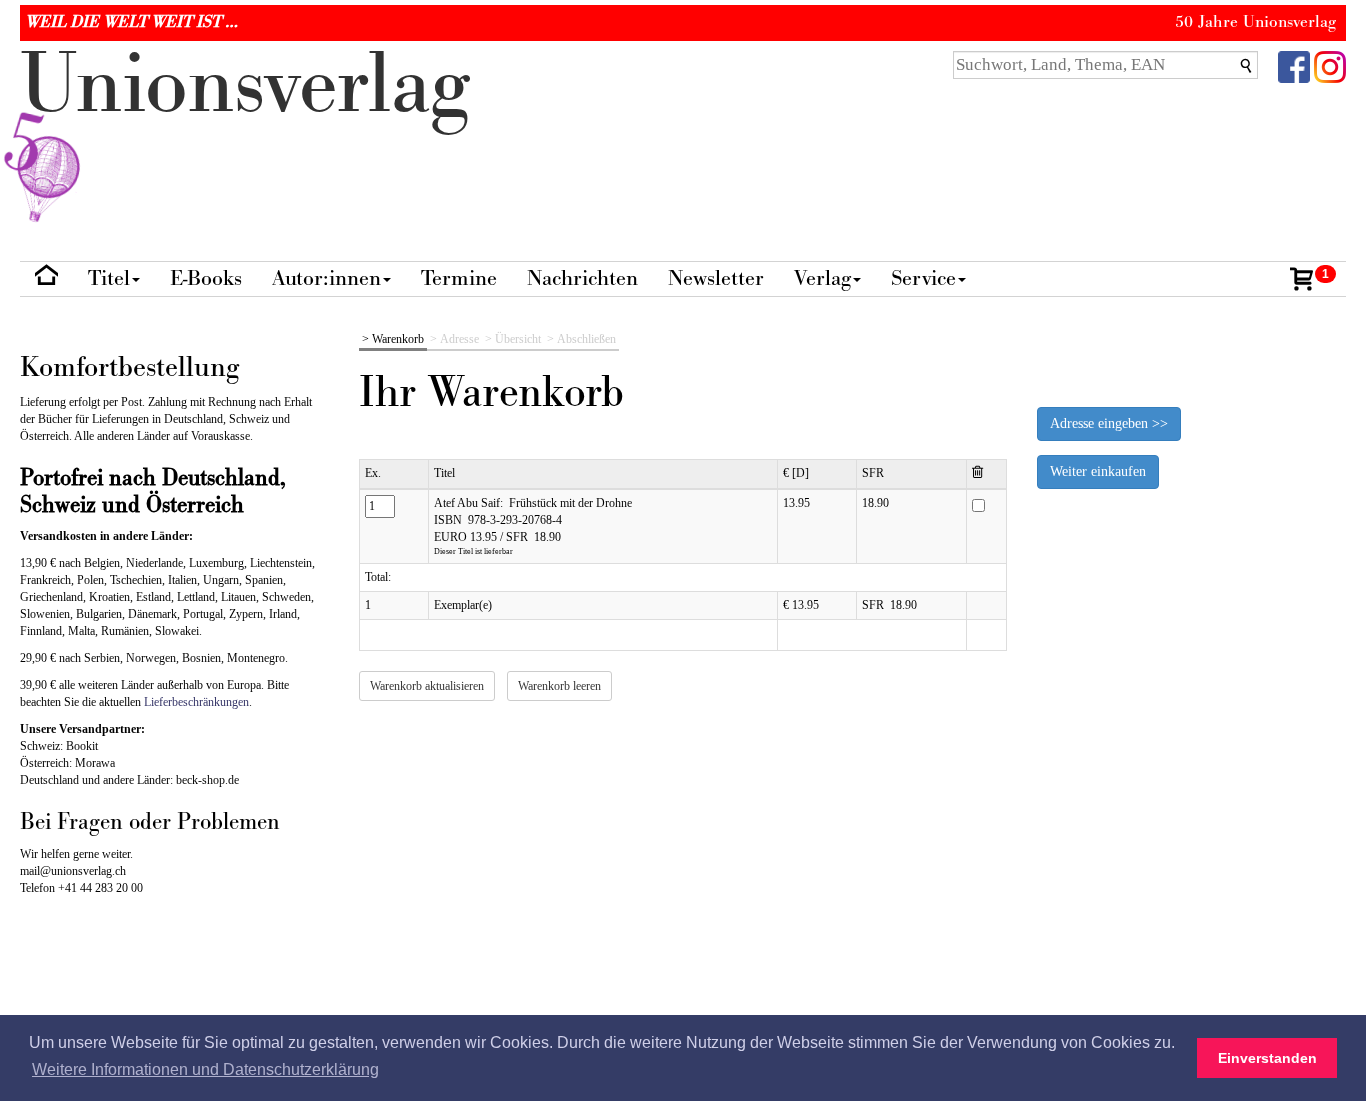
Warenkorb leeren (559, 686)
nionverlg (245, 85)
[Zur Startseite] (46, 279)
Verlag (822, 278)
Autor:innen (326, 278)
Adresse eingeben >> (1109, 423)
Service (923, 278)
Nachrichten (582, 278)
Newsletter (716, 278)
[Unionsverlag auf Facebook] (1294, 65)
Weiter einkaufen (1098, 471)
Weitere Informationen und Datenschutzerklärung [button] (205, 1069)
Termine (459, 278)
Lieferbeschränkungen (196, 702)
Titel (109, 278)
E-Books (206, 278)
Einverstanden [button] (1267, 1058)
